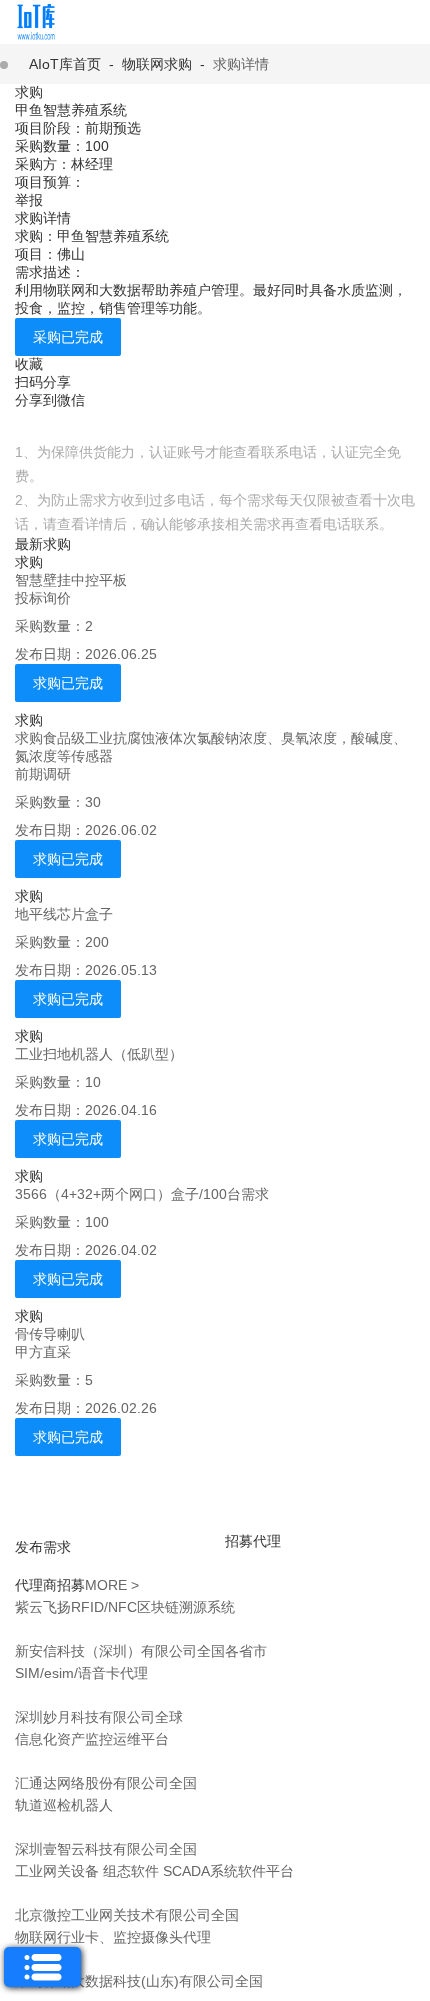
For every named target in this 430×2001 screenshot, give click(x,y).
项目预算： (50, 182)
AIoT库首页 (65, 64)
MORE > (112, 1585)
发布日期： (50, 654)
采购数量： (50, 146)
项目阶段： (50, 128)
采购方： (43, 164)
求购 (29, 92)
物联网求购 (157, 64)
